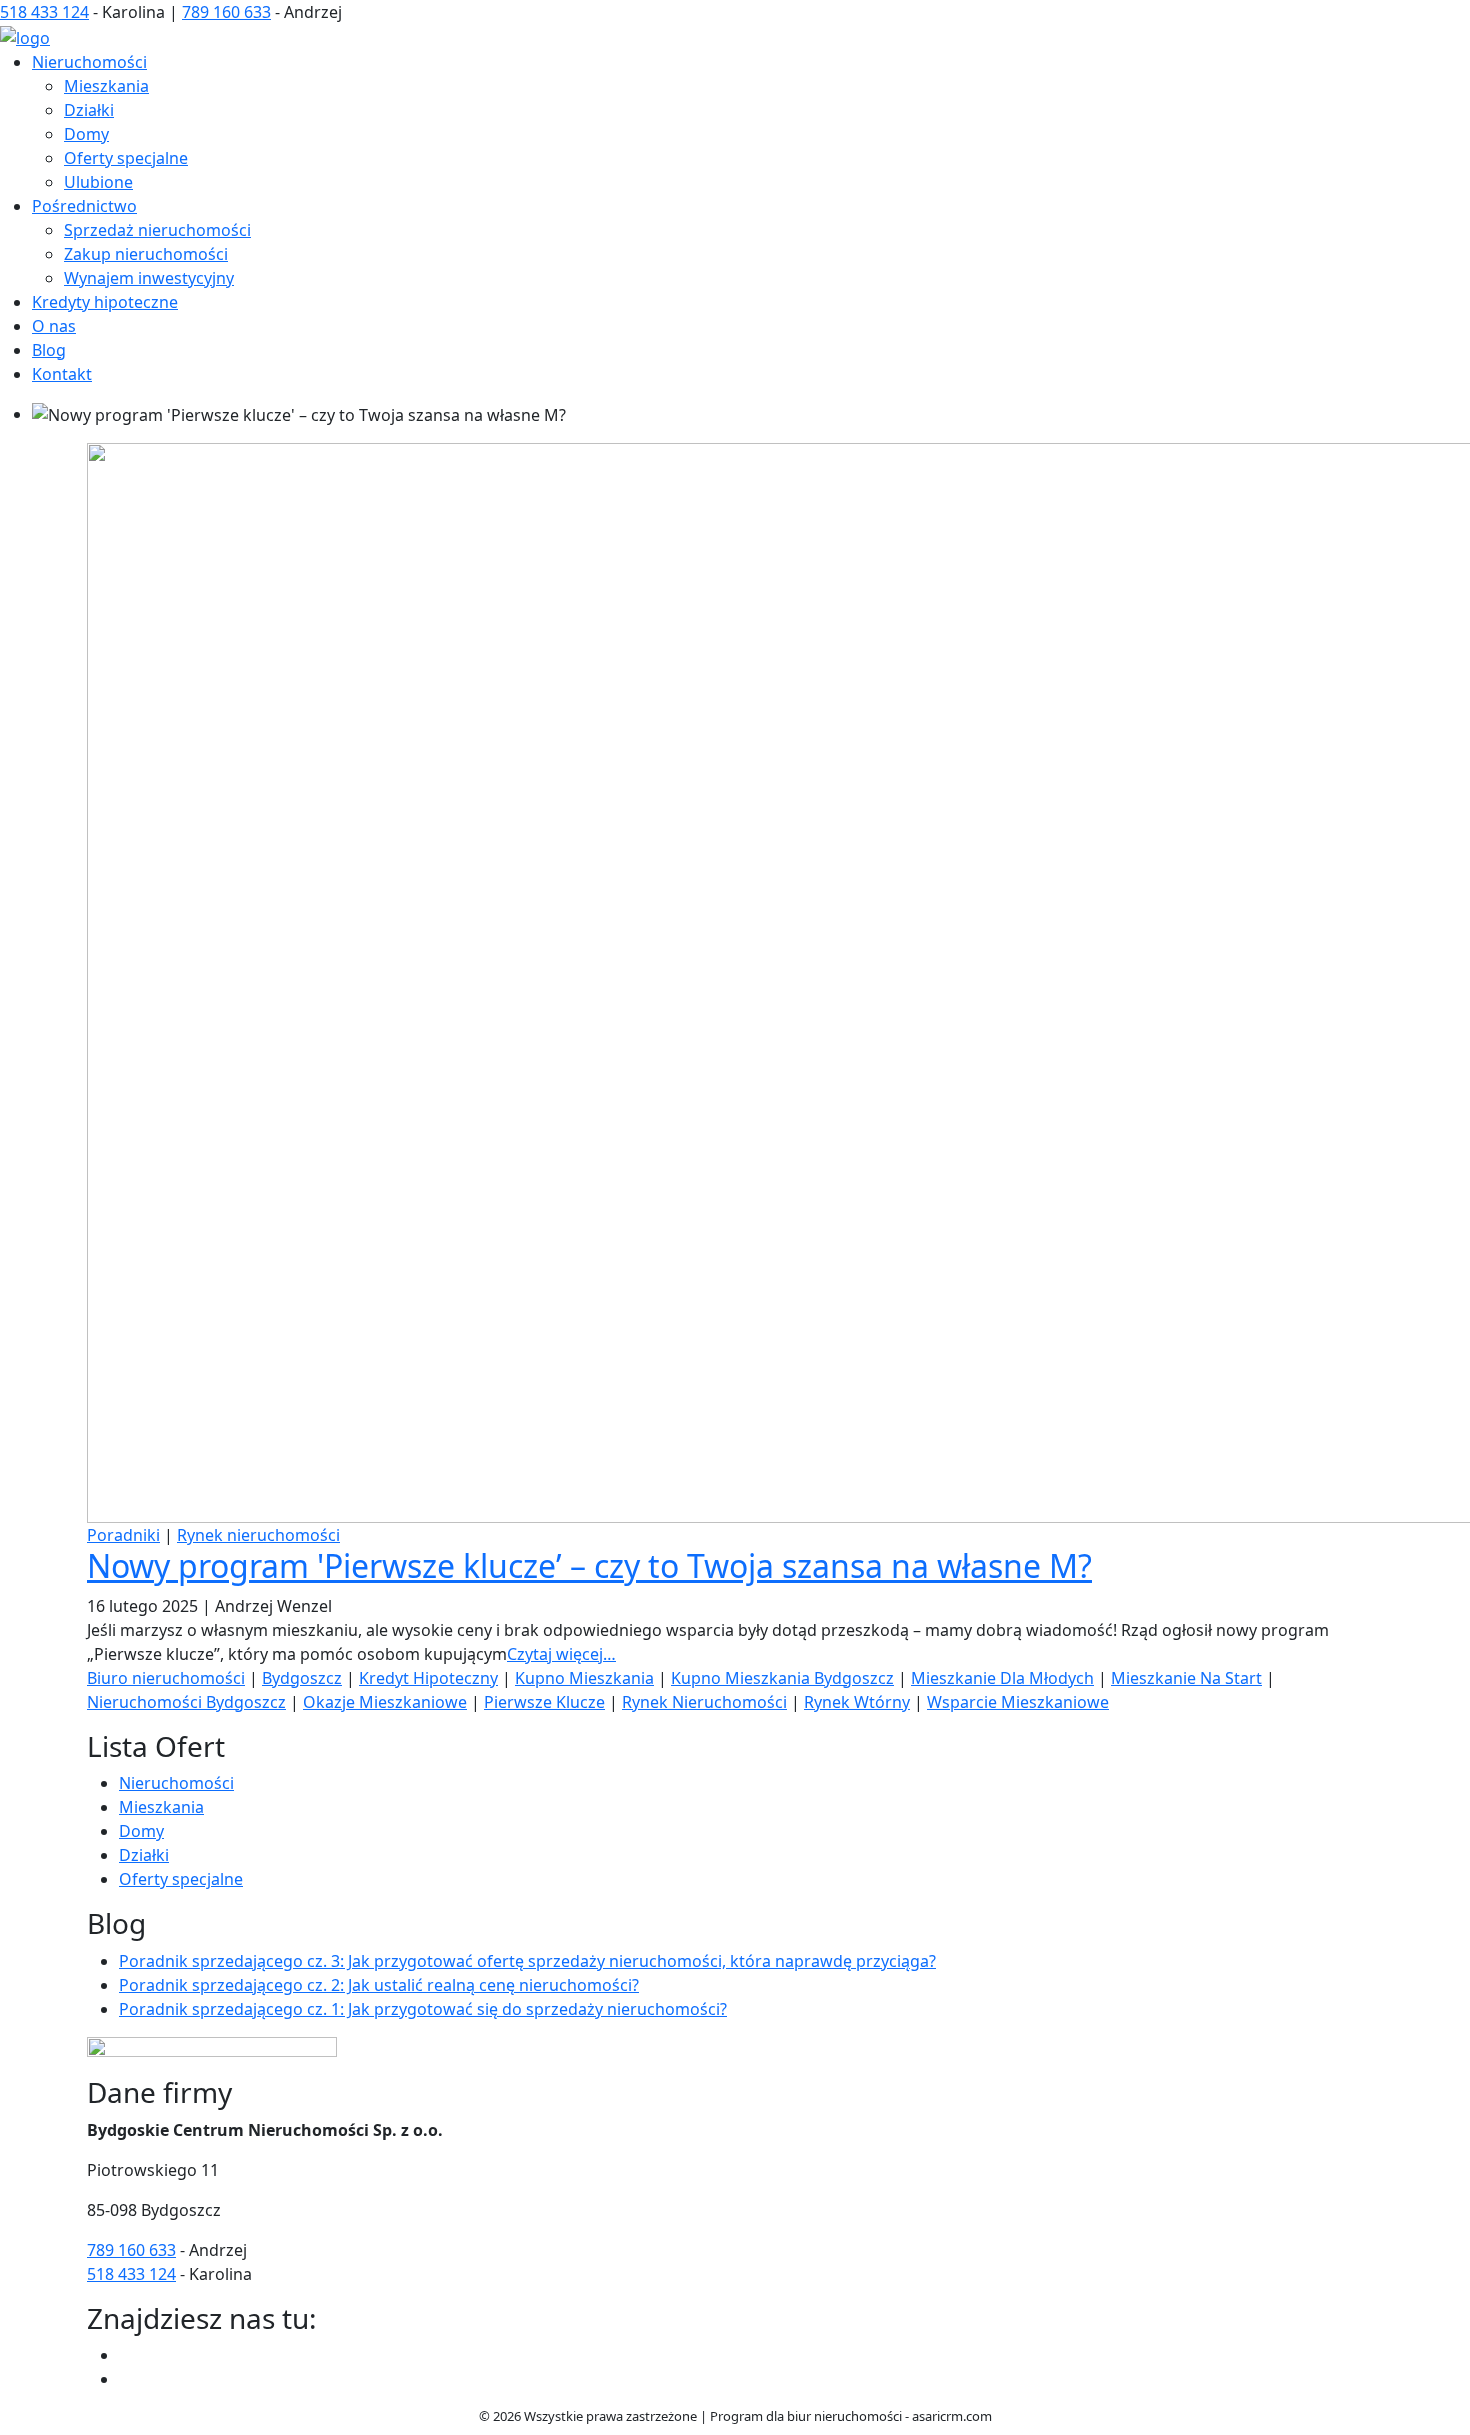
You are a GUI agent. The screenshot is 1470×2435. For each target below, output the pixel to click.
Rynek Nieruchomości (704, 1702)
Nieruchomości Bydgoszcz (186, 1702)
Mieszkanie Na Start (1186, 1678)
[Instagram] (127, 2379)
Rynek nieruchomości (258, 1535)
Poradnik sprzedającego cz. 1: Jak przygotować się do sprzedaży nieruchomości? (423, 2009)
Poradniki (123, 1535)
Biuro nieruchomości (166, 1678)
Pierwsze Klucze (544, 1702)
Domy (86, 134)
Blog (49, 350)
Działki (89, 110)
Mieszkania (106, 86)
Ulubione (98, 182)
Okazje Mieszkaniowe (385, 1702)
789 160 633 (226, 12)
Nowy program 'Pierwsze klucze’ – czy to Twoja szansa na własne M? (589, 1565)
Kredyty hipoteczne (105, 302)
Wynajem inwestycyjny (149, 278)
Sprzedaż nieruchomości (157, 230)
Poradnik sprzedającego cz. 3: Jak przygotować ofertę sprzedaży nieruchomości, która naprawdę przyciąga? (527, 1961)
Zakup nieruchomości (146, 254)
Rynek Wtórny (857, 1702)
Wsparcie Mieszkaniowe (1018, 1702)
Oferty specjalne (126, 158)
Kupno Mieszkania (584, 1678)
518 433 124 (44, 12)
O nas (54, 326)
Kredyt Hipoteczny (428, 1678)
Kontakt (62, 374)
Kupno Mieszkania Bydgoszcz (782, 1678)
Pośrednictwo (84, 206)
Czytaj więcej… (561, 1654)
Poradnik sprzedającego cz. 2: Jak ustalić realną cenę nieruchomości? (379, 1985)
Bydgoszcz (302, 1678)
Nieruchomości (89, 62)
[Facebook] (127, 2355)
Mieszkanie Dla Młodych (1002, 1678)
